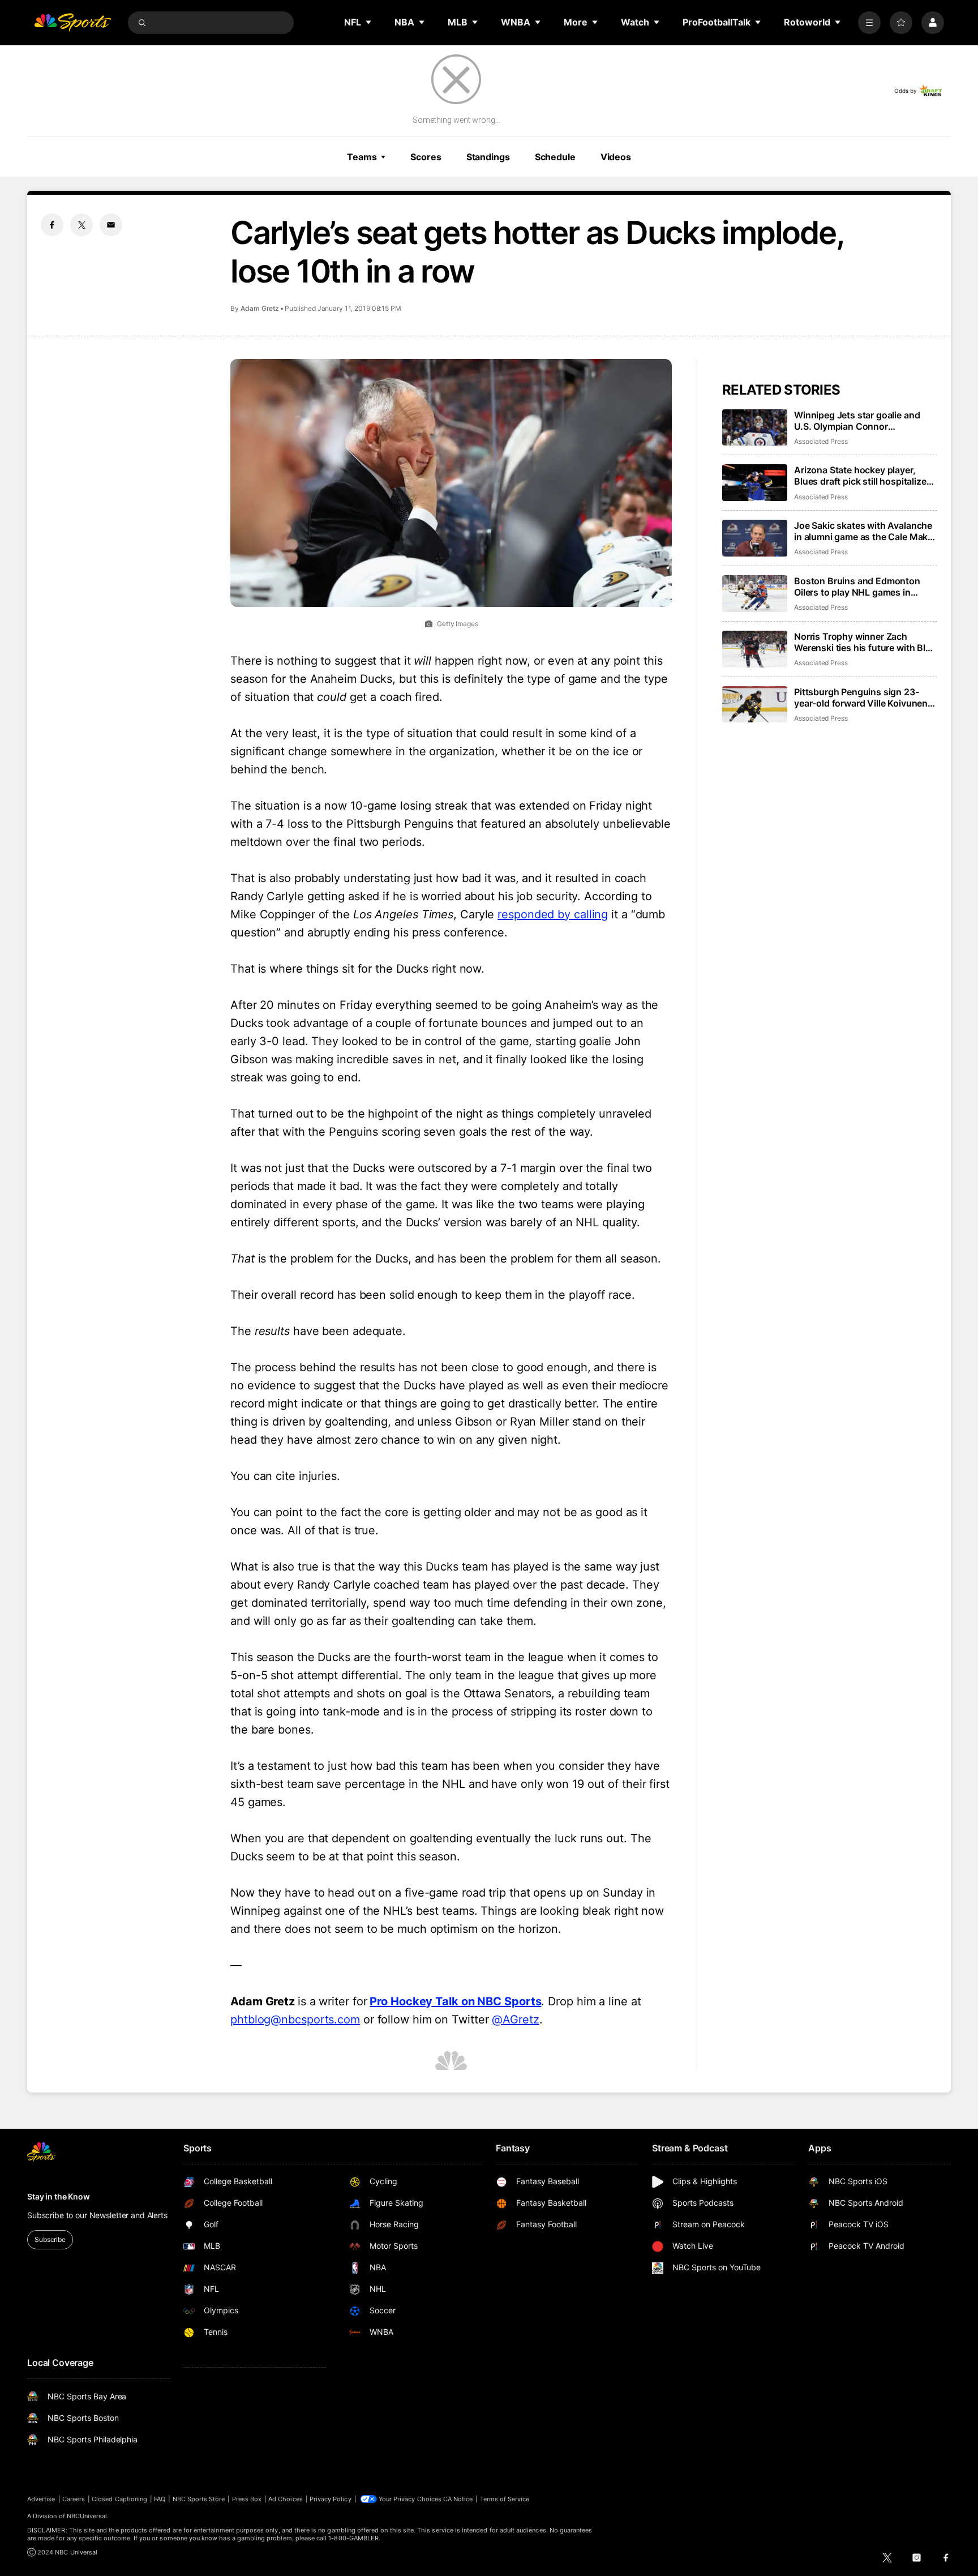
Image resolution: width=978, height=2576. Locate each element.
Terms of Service (505, 2499)
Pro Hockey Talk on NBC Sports (455, 2001)
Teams (362, 157)
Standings (488, 157)
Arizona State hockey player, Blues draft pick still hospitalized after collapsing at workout (863, 476)
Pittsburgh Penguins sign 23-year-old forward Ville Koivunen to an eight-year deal (861, 698)
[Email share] (111, 225)
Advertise (41, 2499)
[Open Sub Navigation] (369, 22)
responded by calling (553, 914)
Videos (616, 157)
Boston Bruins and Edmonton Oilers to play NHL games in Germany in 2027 (857, 587)
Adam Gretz (260, 308)
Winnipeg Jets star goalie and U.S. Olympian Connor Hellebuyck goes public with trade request (857, 421)
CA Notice (458, 2499)
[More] (869, 23)
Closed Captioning (119, 2499)
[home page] (72, 23)
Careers (74, 2499)
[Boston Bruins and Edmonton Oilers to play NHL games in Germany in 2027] (755, 594)
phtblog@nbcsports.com (295, 2019)
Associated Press (821, 441)
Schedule (555, 157)
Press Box (247, 2499)
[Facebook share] (52, 225)
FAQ (160, 2499)
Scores (426, 157)
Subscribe (50, 2239)
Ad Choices (286, 2499)
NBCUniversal (87, 2516)
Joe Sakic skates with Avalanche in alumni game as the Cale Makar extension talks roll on (865, 531)
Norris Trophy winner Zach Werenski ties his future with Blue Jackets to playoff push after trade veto (865, 642)
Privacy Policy (331, 2499)
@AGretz (515, 2019)
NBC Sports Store (199, 2499)
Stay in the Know (59, 2196)
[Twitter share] (81, 225)
